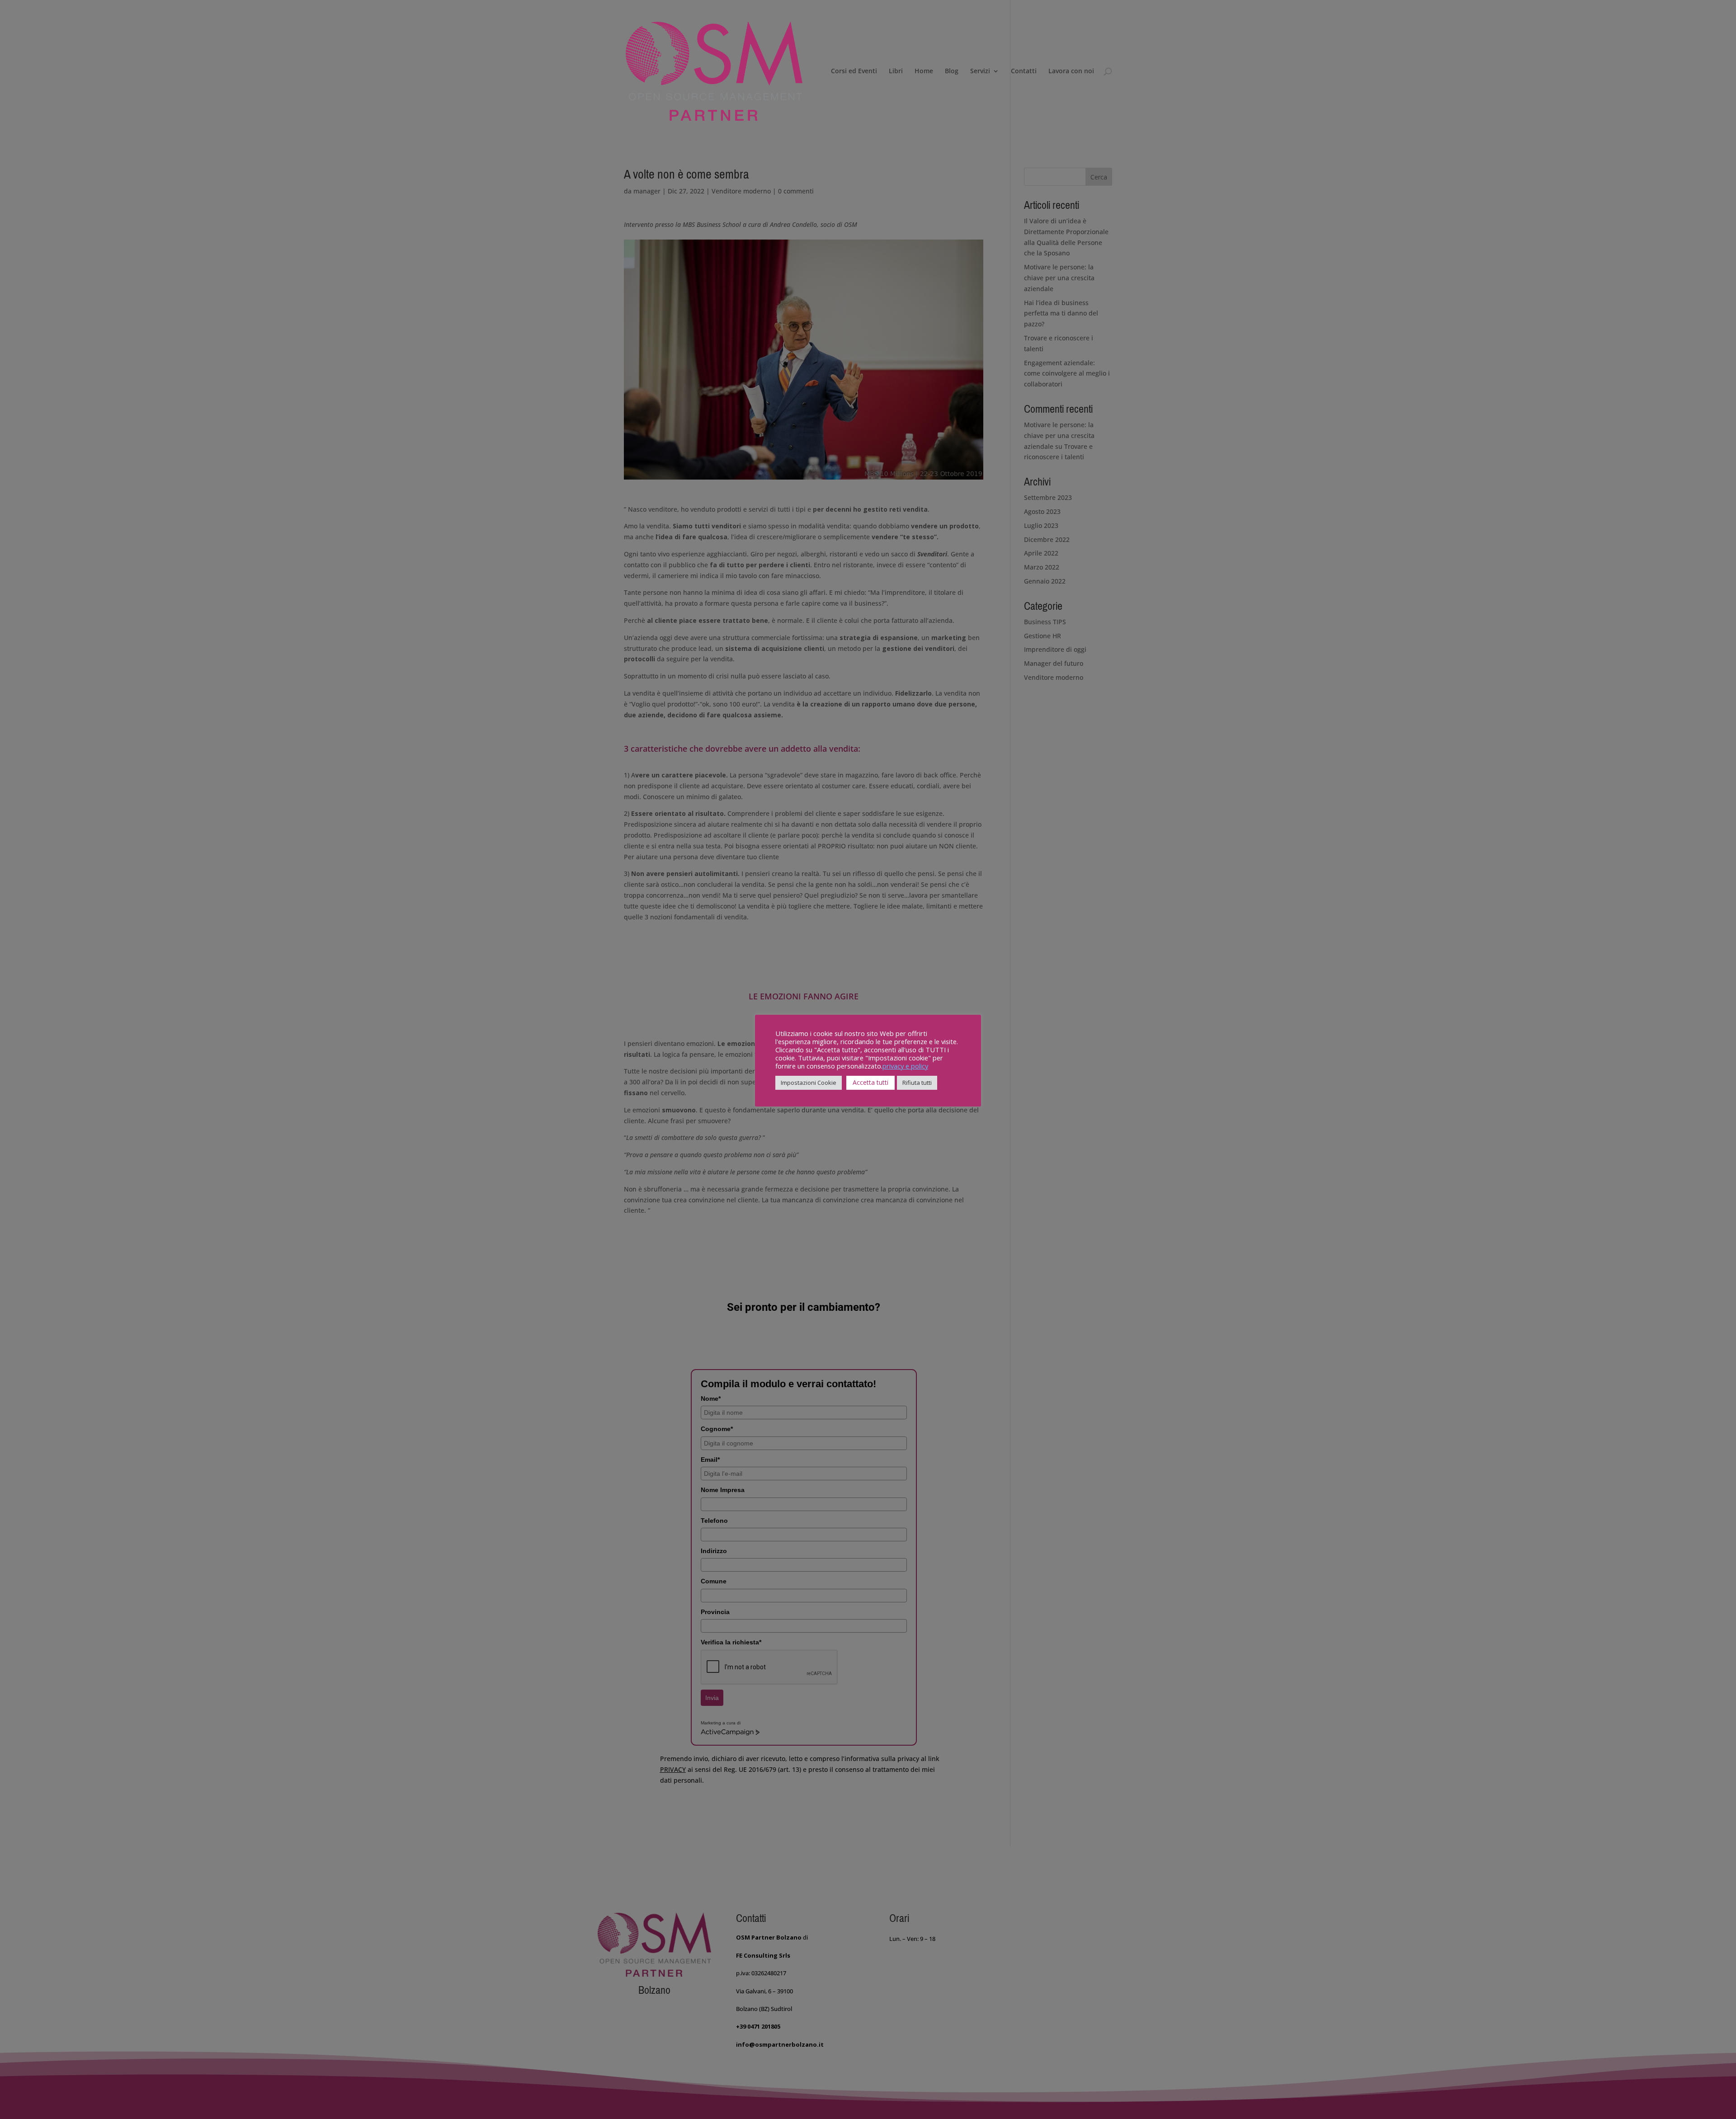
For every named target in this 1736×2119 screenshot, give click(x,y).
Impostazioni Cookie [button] (809, 1083)
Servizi (980, 71)
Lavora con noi (1071, 71)
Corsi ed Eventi (854, 71)
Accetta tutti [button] (870, 1082)
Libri (896, 71)
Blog (952, 71)
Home (924, 71)
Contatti (1024, 71)
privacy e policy (905, 1066)
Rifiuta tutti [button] (917, 1083)
